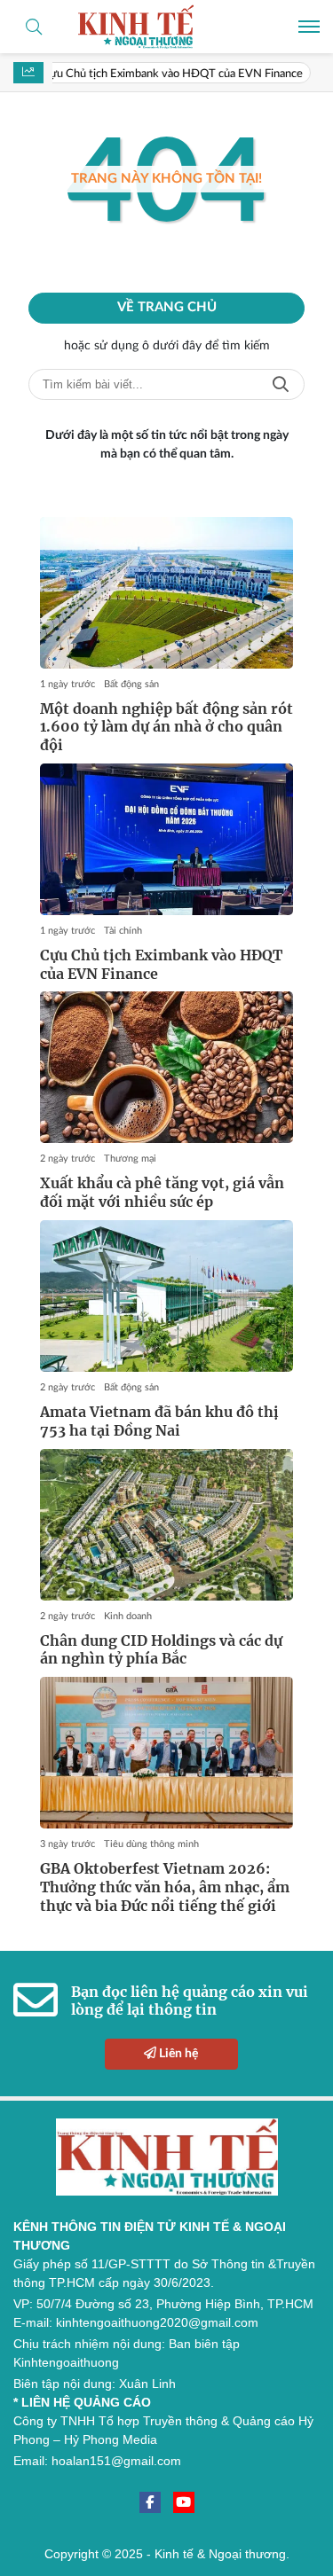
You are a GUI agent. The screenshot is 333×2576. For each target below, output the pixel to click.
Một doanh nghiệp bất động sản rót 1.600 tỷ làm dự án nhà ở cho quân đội (166, 727)
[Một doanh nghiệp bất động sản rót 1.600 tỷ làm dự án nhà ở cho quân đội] (166, 593)
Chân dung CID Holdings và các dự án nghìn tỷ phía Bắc (161, 1650)
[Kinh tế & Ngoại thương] (167, 27)
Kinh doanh (128, 1616)
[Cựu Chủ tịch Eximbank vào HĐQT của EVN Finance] (166, 839)
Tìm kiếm (281, 384)
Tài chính (123, 931)
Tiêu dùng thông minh (151, 1844)
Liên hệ (177, 2054)
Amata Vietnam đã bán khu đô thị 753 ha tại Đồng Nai (159, 1421)
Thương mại (130, 1159)
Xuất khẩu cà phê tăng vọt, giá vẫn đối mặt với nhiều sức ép (162, 1192)
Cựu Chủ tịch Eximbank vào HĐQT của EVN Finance (154, 74)
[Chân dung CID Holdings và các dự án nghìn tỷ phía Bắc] (166, 1525)
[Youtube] (184, 2502)
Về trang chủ (167, 307)
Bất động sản (131, 684)
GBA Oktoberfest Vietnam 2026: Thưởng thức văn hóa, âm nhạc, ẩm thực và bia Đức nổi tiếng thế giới (165, 1887)
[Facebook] (150, 2502)
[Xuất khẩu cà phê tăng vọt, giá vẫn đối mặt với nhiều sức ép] (166, 1067)
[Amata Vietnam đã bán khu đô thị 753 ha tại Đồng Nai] (166, 1296)
